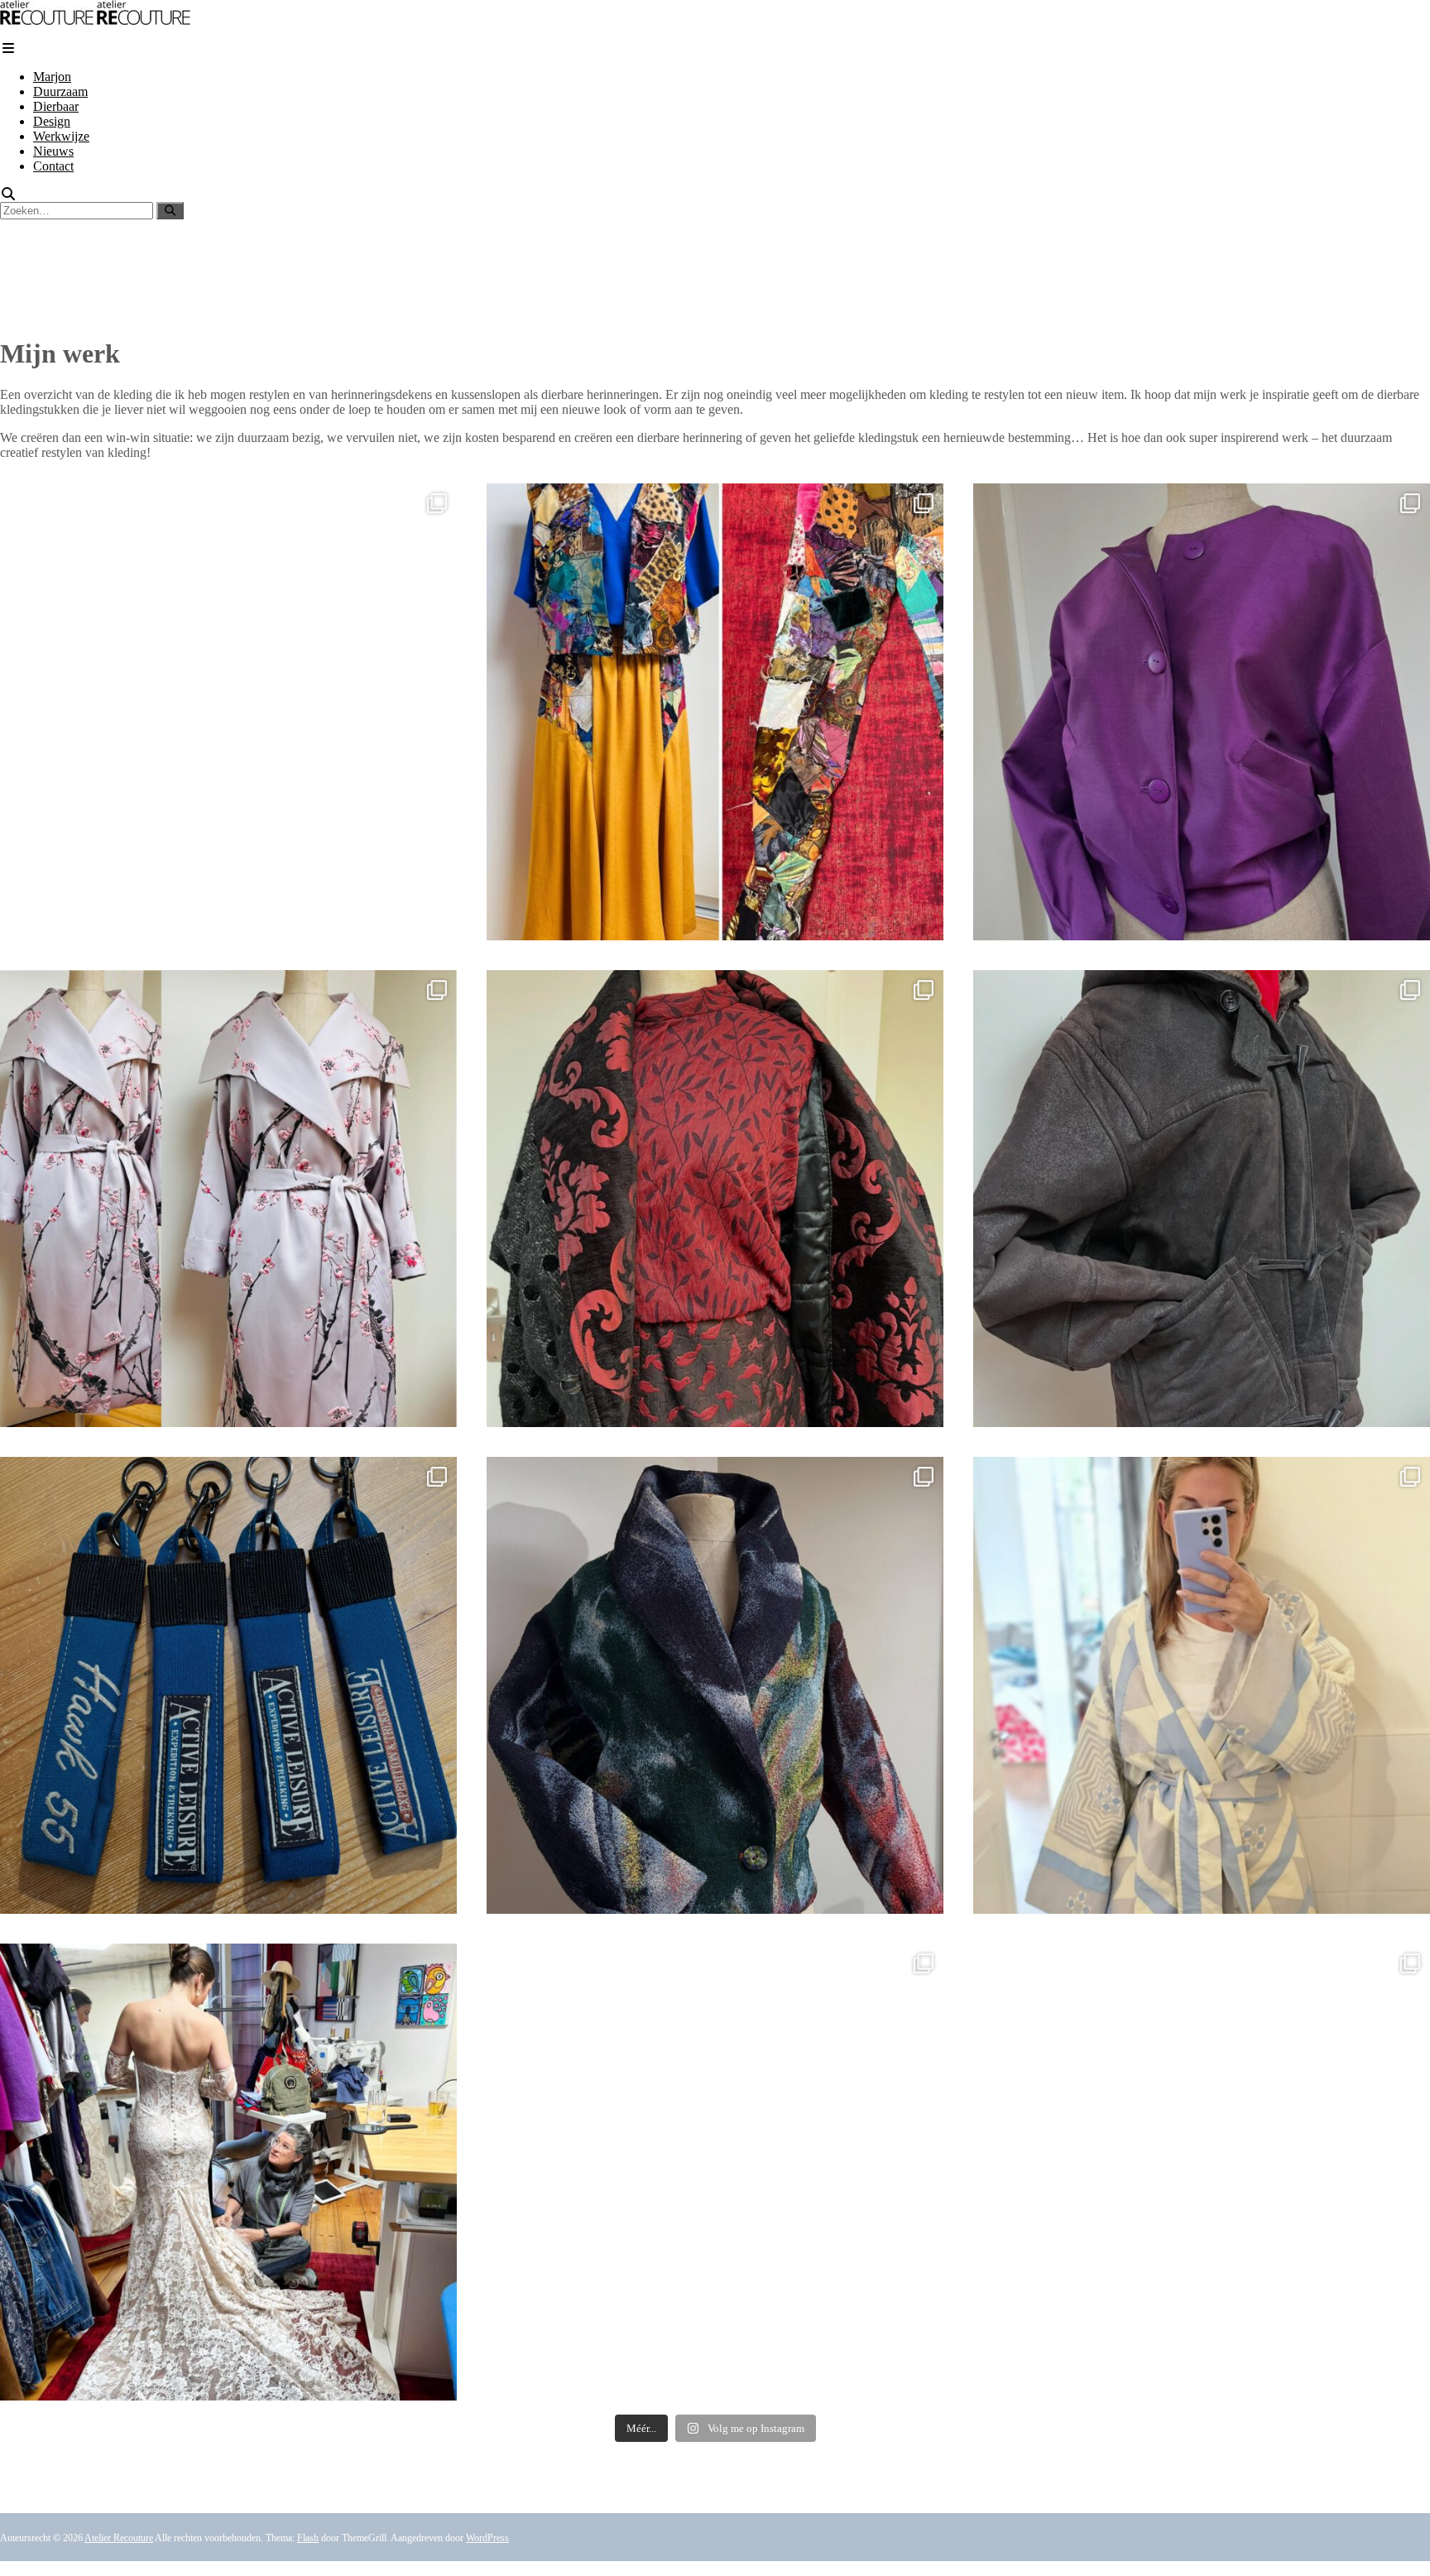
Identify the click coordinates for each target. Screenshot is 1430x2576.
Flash (308, 2538)
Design (52, 121)
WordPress (487, 2538)
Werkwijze (61, 136)
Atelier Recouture (119, 2538)
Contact (53, 166)
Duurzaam (60, 91)
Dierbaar (56, 106)
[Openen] (228, 712)
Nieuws (53, 151)
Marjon (52, 77)
